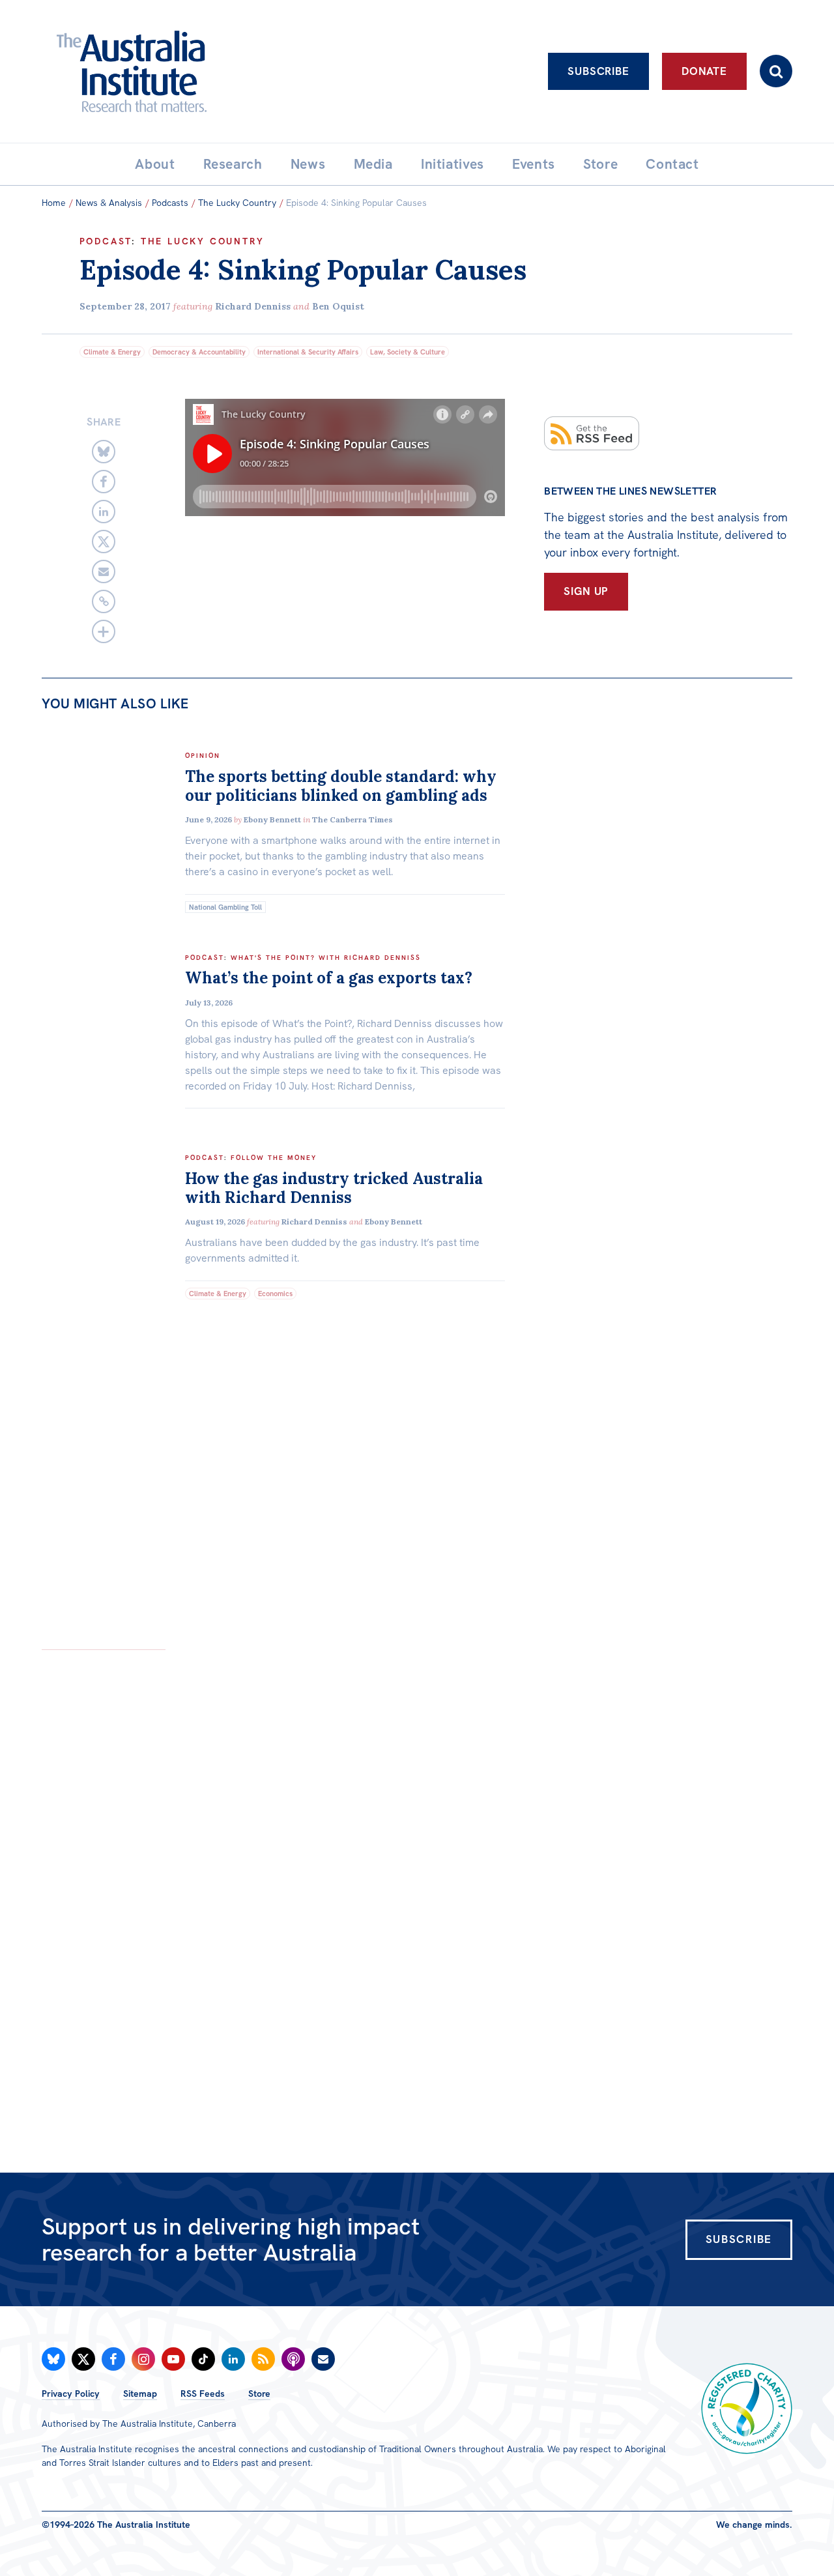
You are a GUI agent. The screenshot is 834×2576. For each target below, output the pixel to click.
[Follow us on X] (83, 2359)
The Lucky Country (237, 203)
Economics (275, 1294)
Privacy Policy (71, 2394)
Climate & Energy (112, 352)
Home (54, 203)
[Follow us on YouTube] (173, 2359)
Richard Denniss (253, 306)
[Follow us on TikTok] (203, 2359)
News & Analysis (109, 203)
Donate (704, 71)
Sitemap (140, 2394)
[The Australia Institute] (204, 71)
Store (259, 2394)
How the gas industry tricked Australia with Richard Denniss (334, 1188)
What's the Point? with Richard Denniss (326, 958)
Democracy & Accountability (199, 352)
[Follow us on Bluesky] (53, 2359)
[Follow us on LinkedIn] (233, 2359)
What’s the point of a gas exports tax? (329, 978)
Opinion (203, 756)
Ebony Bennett (272, 819)
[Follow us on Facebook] (113, 2359)
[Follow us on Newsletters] (323, 2359)
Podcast (106, 241)
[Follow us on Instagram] (143, 2359)
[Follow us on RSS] (263, 2359)
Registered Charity (747, 2409)
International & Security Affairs (308, 352)
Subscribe (598, 71)
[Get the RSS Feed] (592, 433)
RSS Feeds (203, 2394)
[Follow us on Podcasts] (293, 2359)
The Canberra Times (352, 819)
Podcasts (170, 203)
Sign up (586, 591)
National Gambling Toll (225, 907)
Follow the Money (274, 1158)
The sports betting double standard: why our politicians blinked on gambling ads (341, 786)
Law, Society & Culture (408, 352)
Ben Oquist (338, 306)
